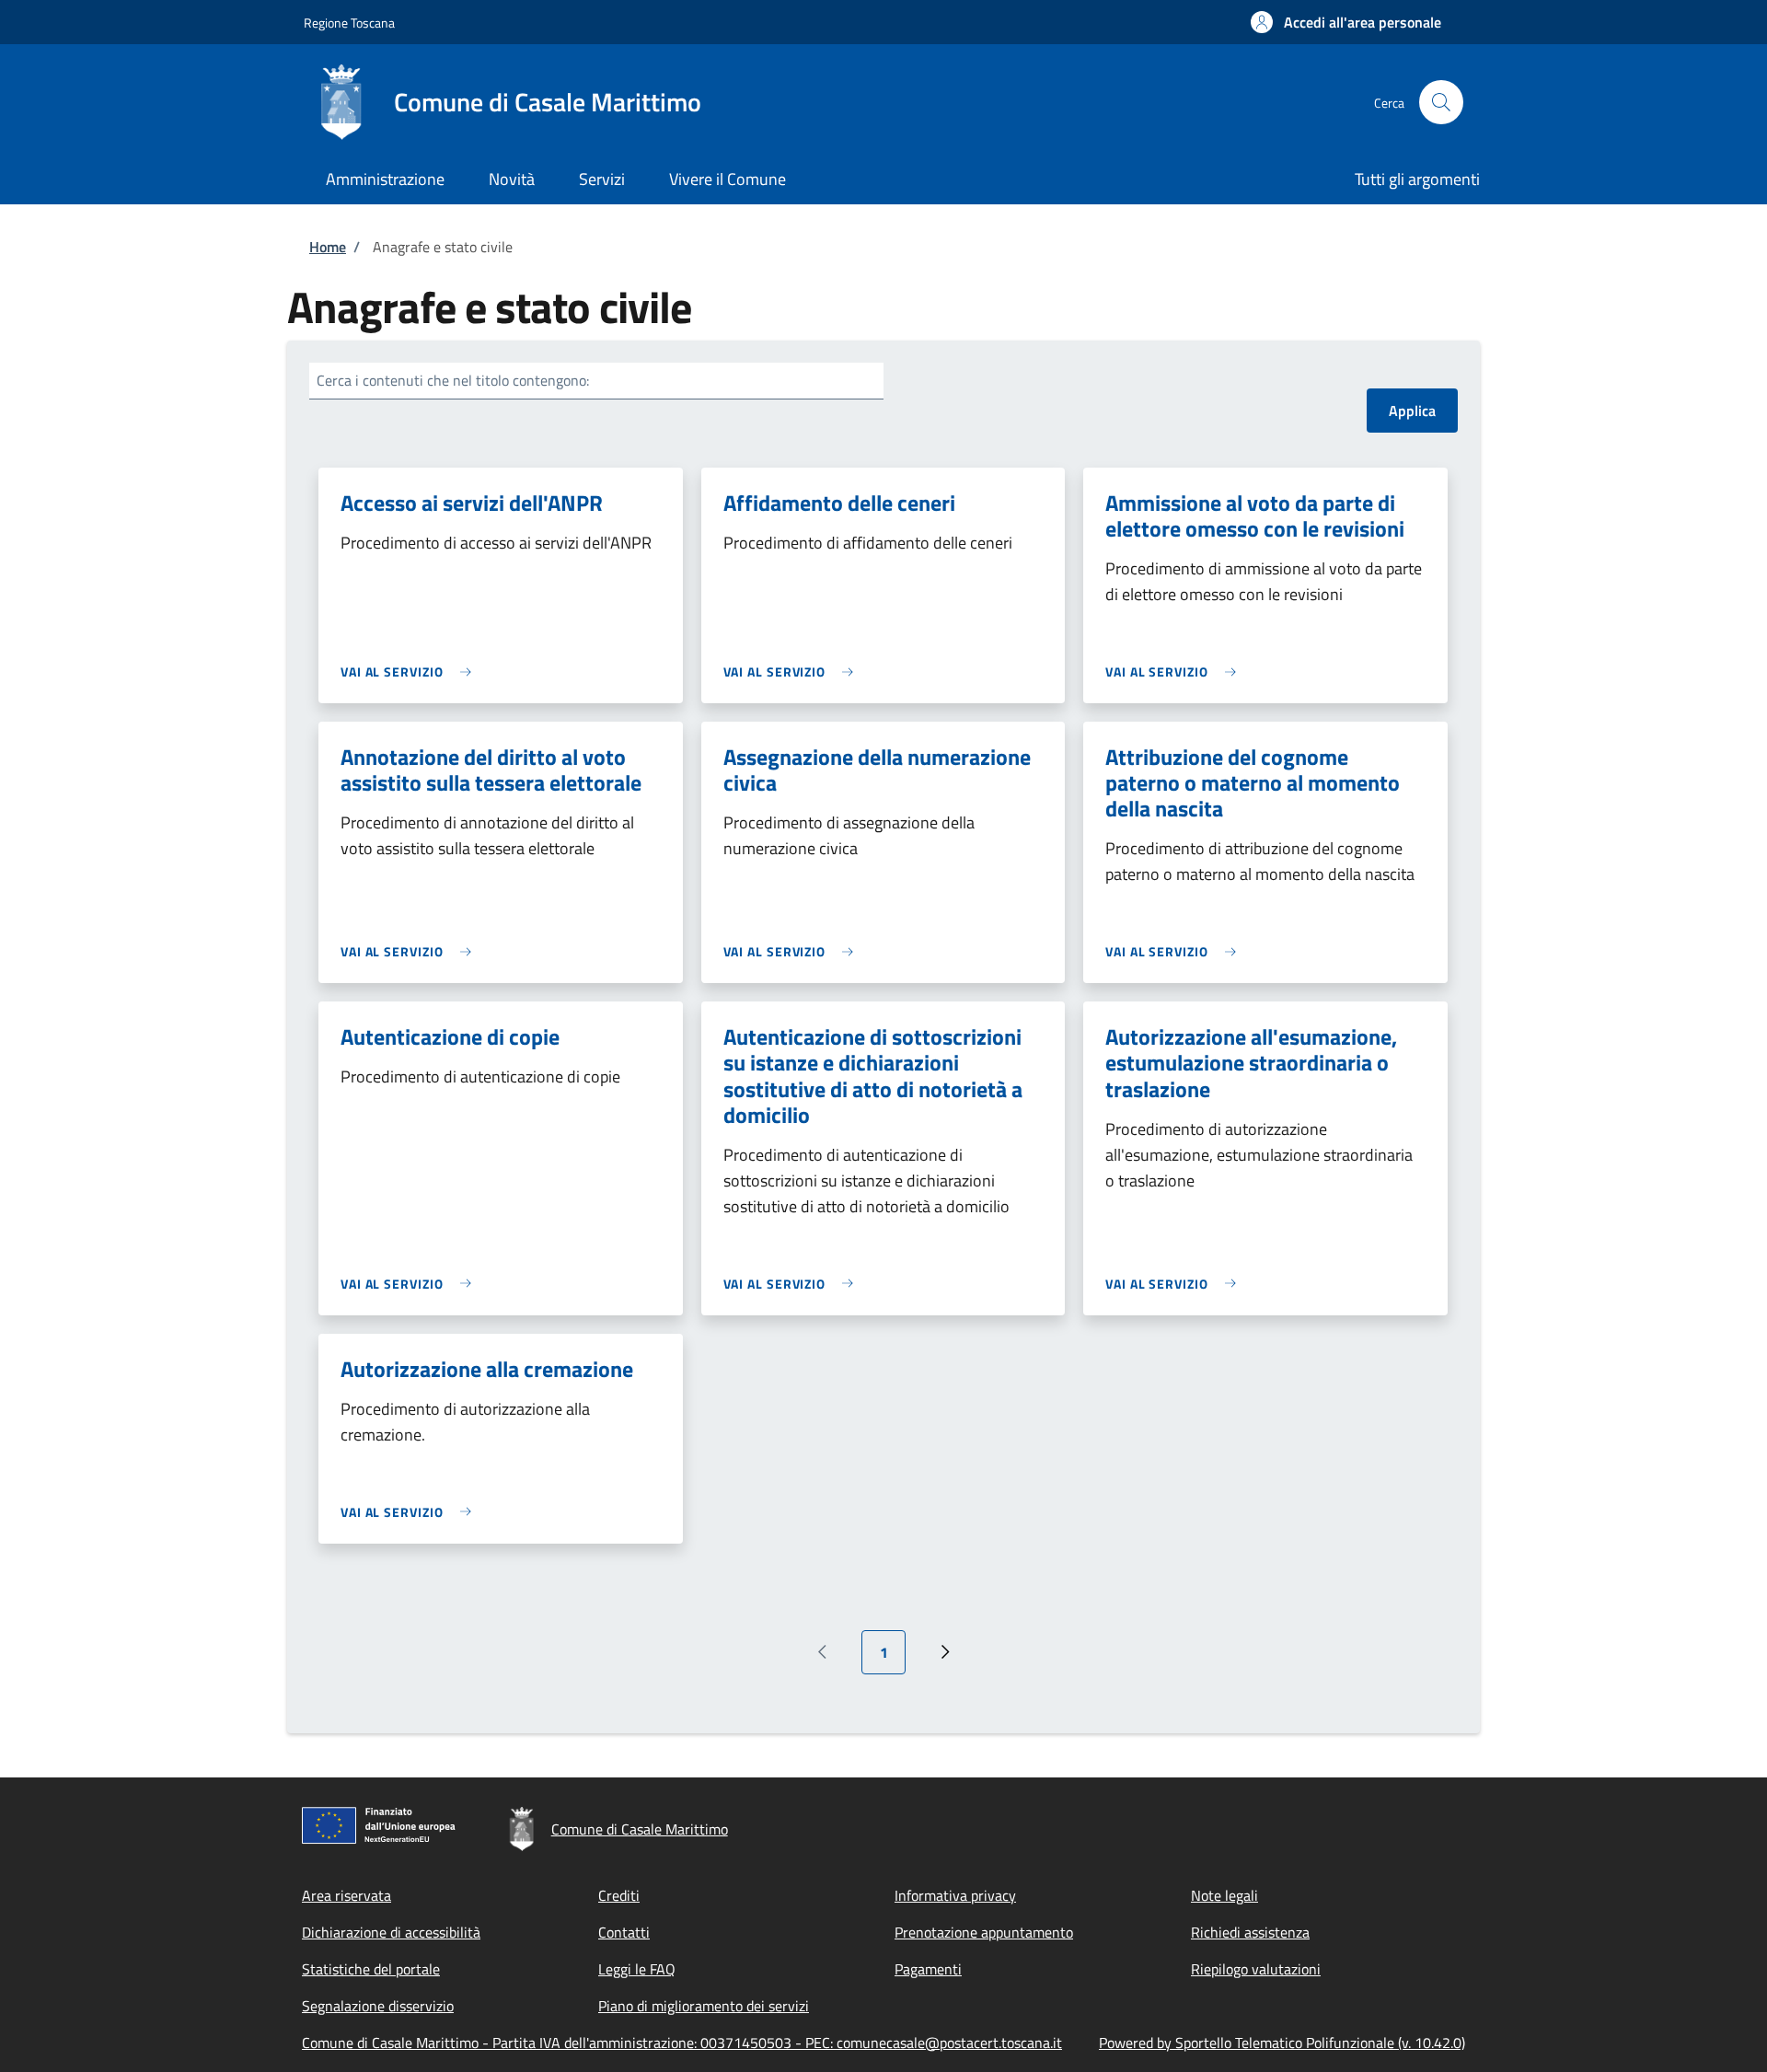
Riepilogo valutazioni (1256, 1969)
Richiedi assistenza (1250, 1932)
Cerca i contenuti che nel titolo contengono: (453, 380)
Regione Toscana (349, 23)
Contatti (624, 1932)
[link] (410, 671)
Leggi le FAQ (637, 1969)
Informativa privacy (955, 1895)
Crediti (619, 1895)
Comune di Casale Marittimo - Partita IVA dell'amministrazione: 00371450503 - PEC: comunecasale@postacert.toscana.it (682, 2043)
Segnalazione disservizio (378, 2006)
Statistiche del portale (371, 1969)
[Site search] (1441, 102)
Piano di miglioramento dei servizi (704, 2006)
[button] (1346, 22)
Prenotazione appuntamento (984, 1932)
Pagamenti (928, 1969)
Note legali (1224, 1895)
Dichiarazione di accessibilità (391, 1932)
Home (328, 247)
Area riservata (346, 1895)
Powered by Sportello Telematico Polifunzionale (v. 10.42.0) (1282, 2043)
